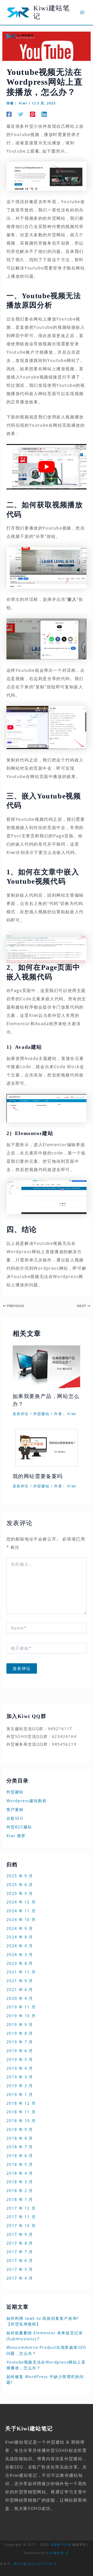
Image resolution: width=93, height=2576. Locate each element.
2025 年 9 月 (20, 1876)
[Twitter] (21, 114)
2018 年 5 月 (20, 2164)
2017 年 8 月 (20, 2243)
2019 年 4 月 (20, 2068)
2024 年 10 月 (21, 1919)
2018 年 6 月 (20, 2156)
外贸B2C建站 (19, 1827)
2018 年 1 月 (20, 2199)
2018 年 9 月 (20, 2129)
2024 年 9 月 (20, 1928)
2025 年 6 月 (20, 1885)
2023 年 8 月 (20, 1963)
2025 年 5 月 (20, 1893)
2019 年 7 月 (20, 2042)
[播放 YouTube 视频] (47, 467)
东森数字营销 (61, 2545)
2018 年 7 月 (20, 2147)
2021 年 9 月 (20, 1981)
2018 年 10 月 (21, 2121)
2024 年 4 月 (20, 1946)
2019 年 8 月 (20, 2033)
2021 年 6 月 (20, 1989)
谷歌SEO (15, 1818)
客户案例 (15, 1809)
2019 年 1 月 (20, 2094)
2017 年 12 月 (21, 2208)
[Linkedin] (44, 114)
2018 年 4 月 (20, 2173)
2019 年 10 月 (21, 2016)
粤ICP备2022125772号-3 (35, 2564)
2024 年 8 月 (20, 1937)
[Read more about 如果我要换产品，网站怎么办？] (47, 1366)
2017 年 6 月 (20, 2260)
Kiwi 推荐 (16, 1836)
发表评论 (21, 1414)
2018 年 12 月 (21, 2103)
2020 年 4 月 (20, 1998)
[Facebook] (9, 114)
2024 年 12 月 (21, 1902)
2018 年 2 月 (20, 2190)
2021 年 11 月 (21, 1972)
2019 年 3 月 (20, 2077)
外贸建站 (41, 1414)
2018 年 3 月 (20, 2182)
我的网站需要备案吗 (38, 1476)
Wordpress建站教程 (27, 1801)
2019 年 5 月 (20, 2059)
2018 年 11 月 (21, 2112)
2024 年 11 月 (21, 1911)
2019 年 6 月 (20, 2051)
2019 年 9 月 (20, 2024)
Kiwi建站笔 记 (57, 2553)
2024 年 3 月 (20, 1954)
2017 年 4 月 (20, 2278)
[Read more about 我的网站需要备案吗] (47, 1447)
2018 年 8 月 (20, 2138)
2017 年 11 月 (21, 2217)
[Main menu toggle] (82, 12)
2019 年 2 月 (20, 2086)
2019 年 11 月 (21, 2007)
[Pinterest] (33, 114)
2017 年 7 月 (20, 2252)
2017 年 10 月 (21, 2225)
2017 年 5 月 (20, 2269)
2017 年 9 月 (20, 2234)
